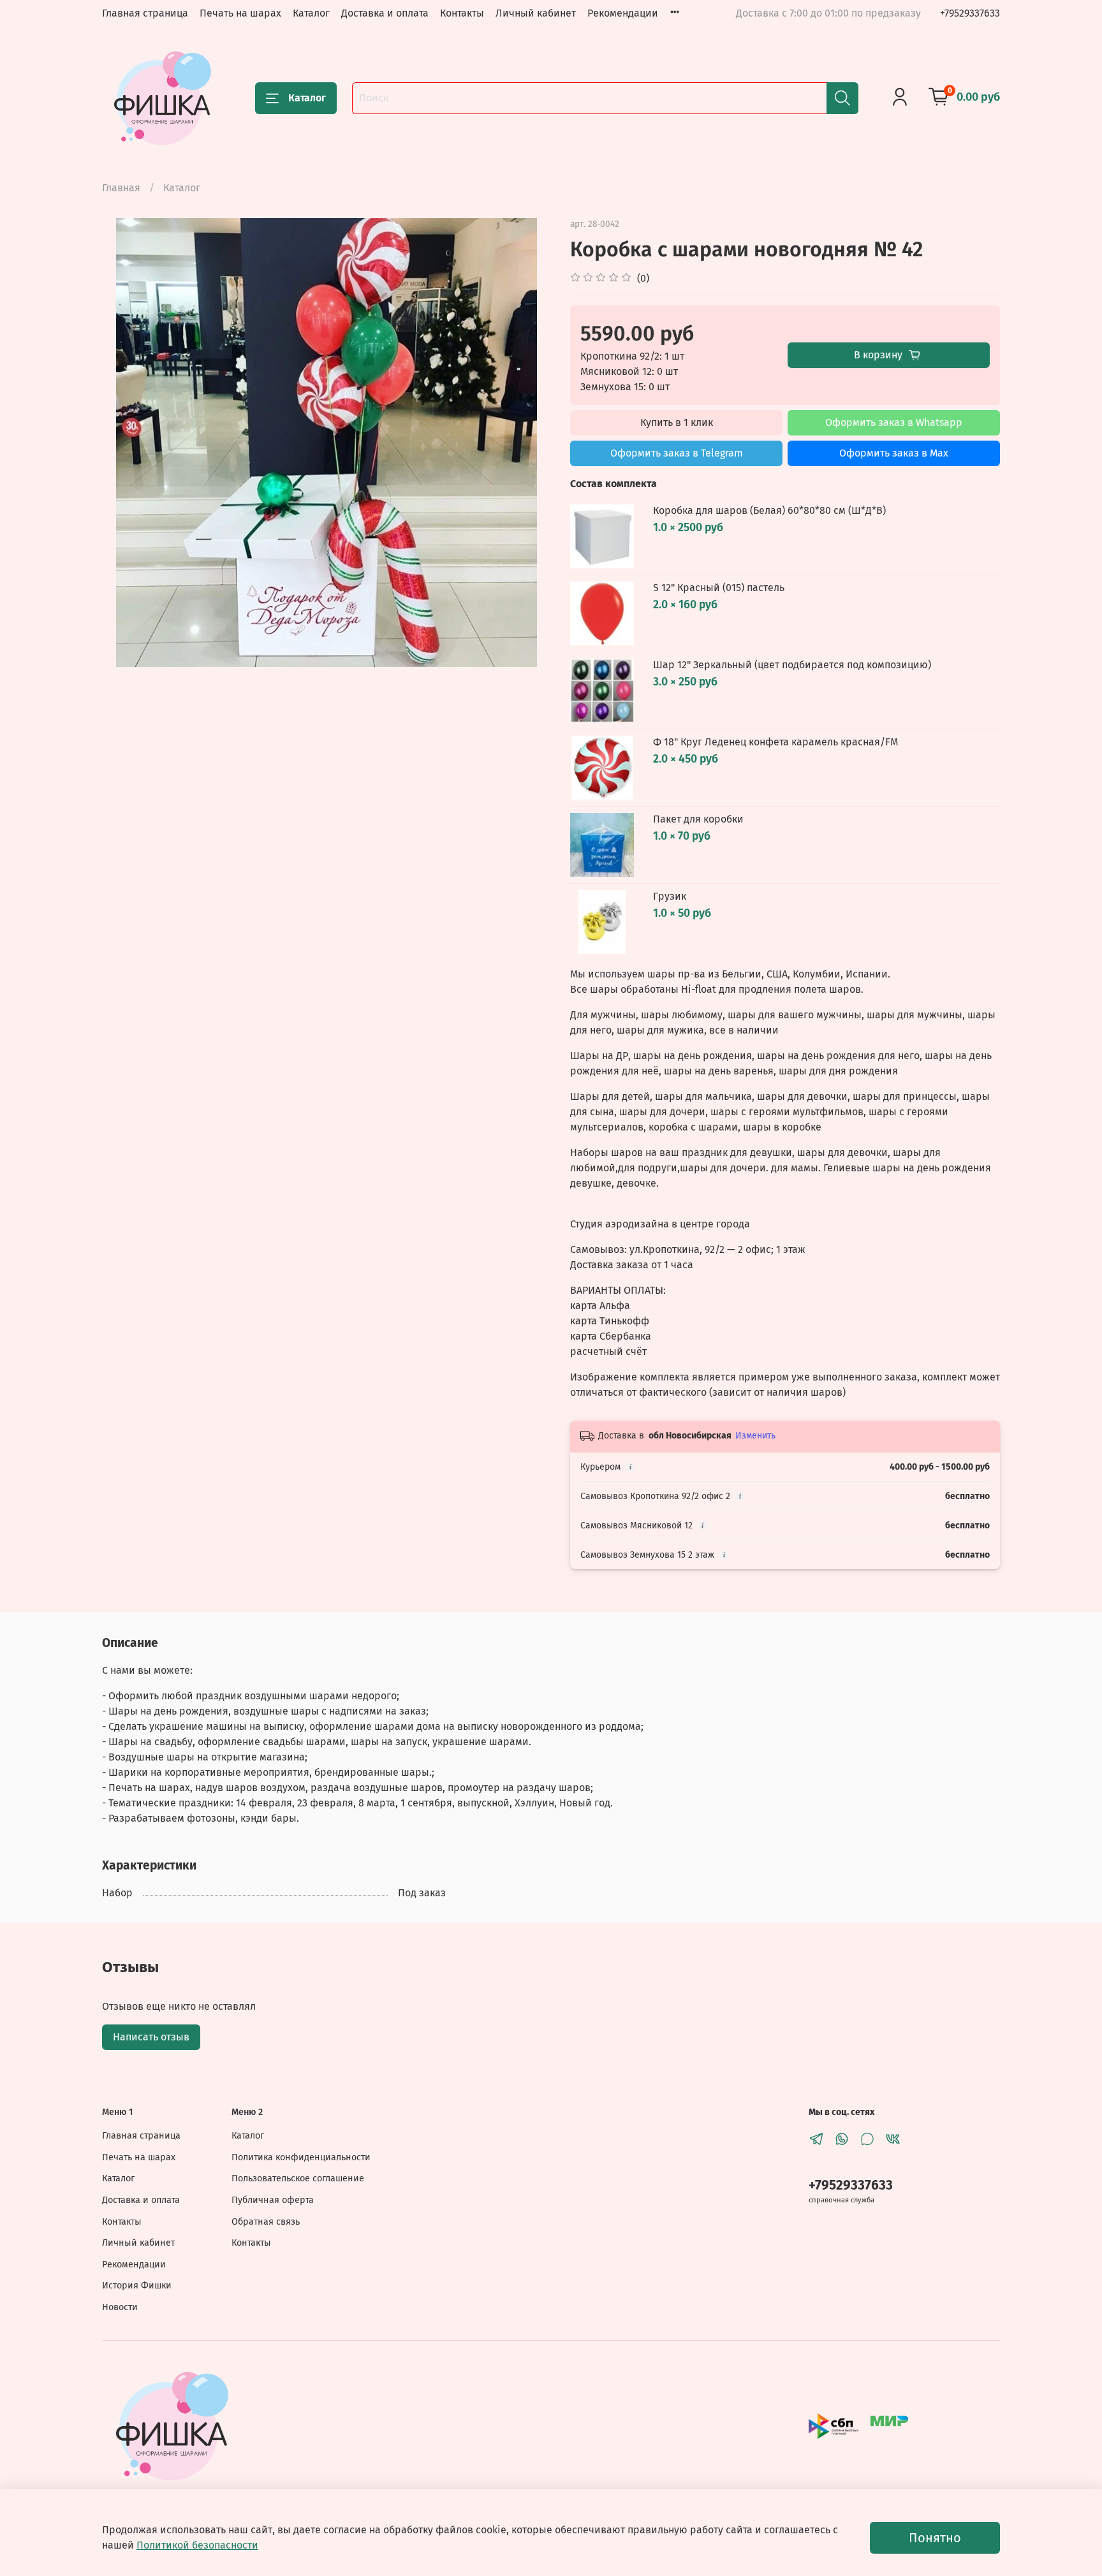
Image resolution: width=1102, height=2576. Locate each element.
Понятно (935, 2538)
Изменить (755, 1436)
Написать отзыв (151, 2037)
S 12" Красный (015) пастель (719, 588)
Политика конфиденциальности (301, 2157)
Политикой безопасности (197, 2545)
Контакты (462, 13)
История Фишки (137, 2286)
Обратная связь (266, 2222)
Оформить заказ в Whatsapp (894, 422)
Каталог (311, 13)
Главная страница (145, 13)
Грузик (670, 896)
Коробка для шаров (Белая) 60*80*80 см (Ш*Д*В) (769, 510)
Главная (121, 188)
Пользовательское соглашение (298, 2178)
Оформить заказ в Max (894, 453)
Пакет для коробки (698, 819)
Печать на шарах (240, 13)
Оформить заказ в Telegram (677, 453)
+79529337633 (970, 13)
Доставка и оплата (385, 13)
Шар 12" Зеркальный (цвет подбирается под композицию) (792, 665)
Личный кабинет (536, 13)
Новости (120, 2307)
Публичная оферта (273, 2200)
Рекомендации (623, 13)
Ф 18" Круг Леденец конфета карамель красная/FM (775, 742)
